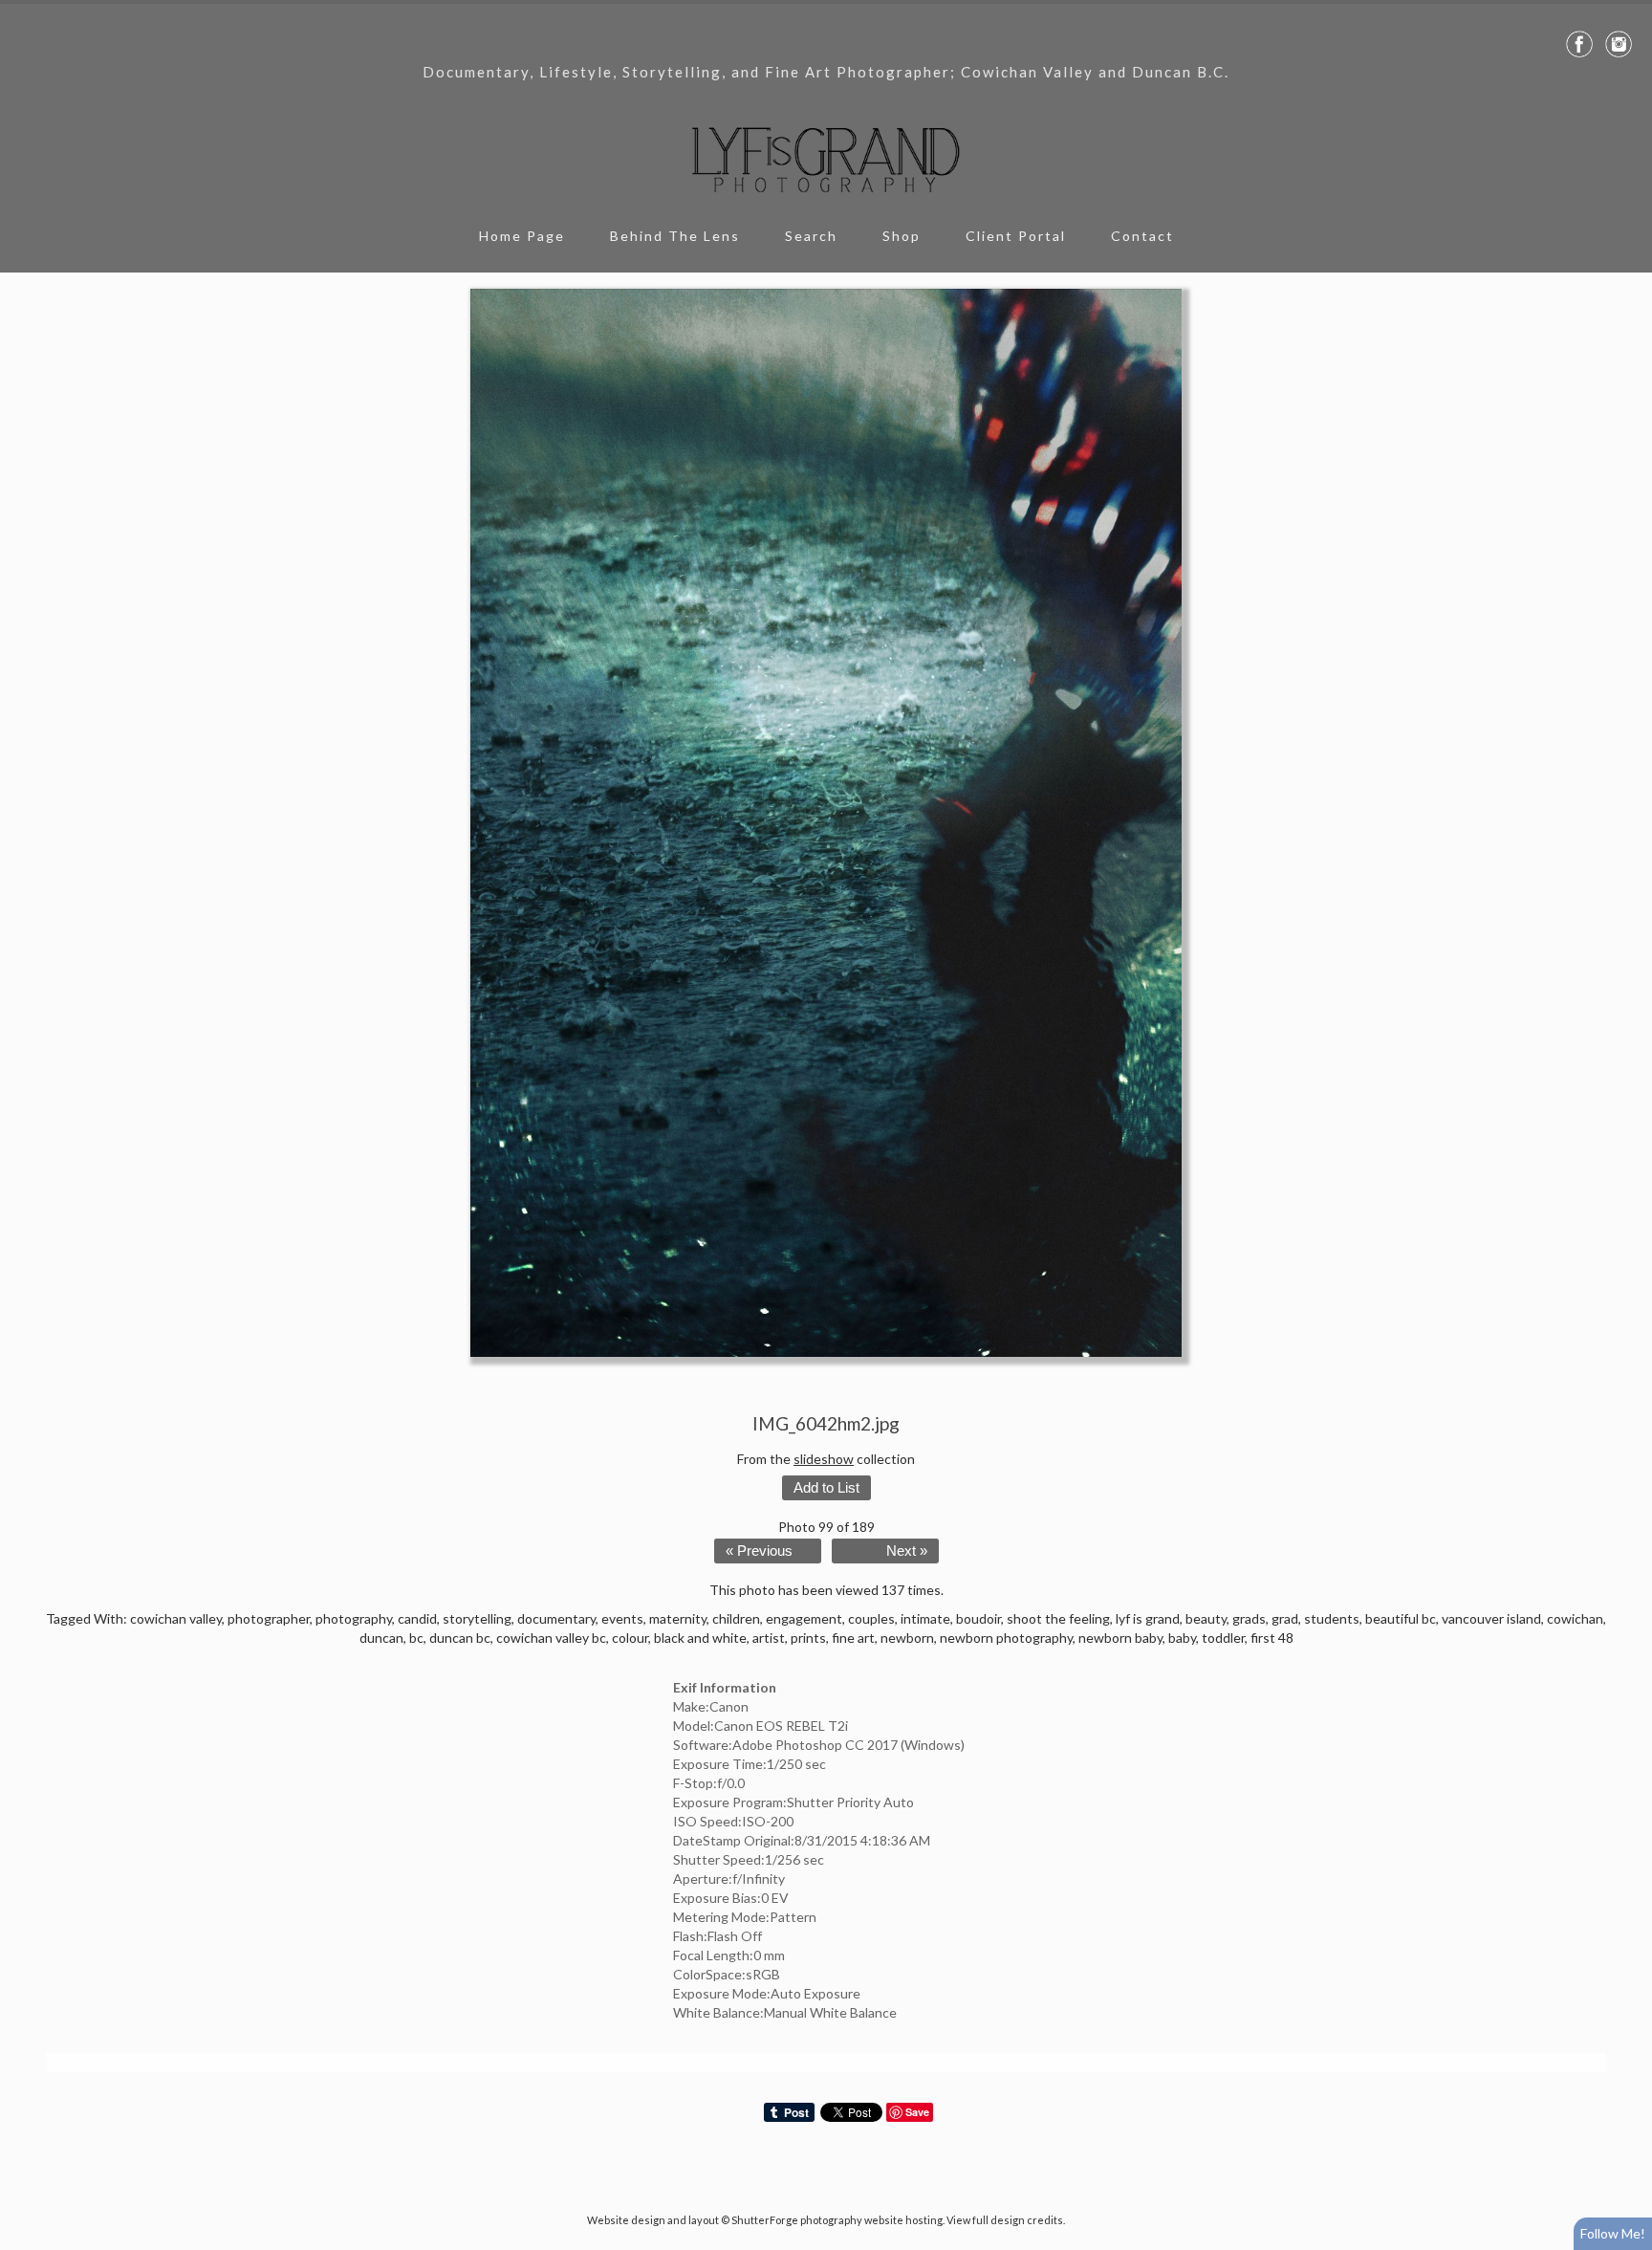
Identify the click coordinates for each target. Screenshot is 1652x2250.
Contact (1142, 236)
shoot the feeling (1058, 1618)
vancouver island (1491, 1618)
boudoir (978, 1618)
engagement (804, 1618)
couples (871, 1618)
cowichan (1575, 1618)
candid (417, 1618)
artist (769, 1638)
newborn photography (1006, 1638)
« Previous (759, 1551)
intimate (925, 1618)
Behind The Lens (675, 236)
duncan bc (460, 1638)
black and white (700, 1638)
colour (630, 1638)
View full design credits (1005, 2220)
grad (1285, 1618)
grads (1249, 1618)
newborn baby (1120, 1638)
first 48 (1272, 1638)
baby (1182, 1638)
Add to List (826, 1488)
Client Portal (1016, 236)
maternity (678, 1618)
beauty (1206, 1618)
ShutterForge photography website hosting (837, 2220)
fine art (853, 1638)
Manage (1627, 10)
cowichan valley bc (551, 1638)
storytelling (477, 1618)
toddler (1223, 1638)
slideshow (824, 1459)
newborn (907, 1638)
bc (416, 1638)
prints (808, 1638)
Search (811, 236)
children (736, 1618)
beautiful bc (1401, 1618)
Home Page (522, 236)
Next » (907, 1551)
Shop (902, 236)
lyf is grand (1148, 1618)
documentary (556, 1618)
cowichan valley (176, 1618)
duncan (381, 1638)
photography (354, 1618)
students (1332, 1618)
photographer (269, 1618)
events (622, 1618)
